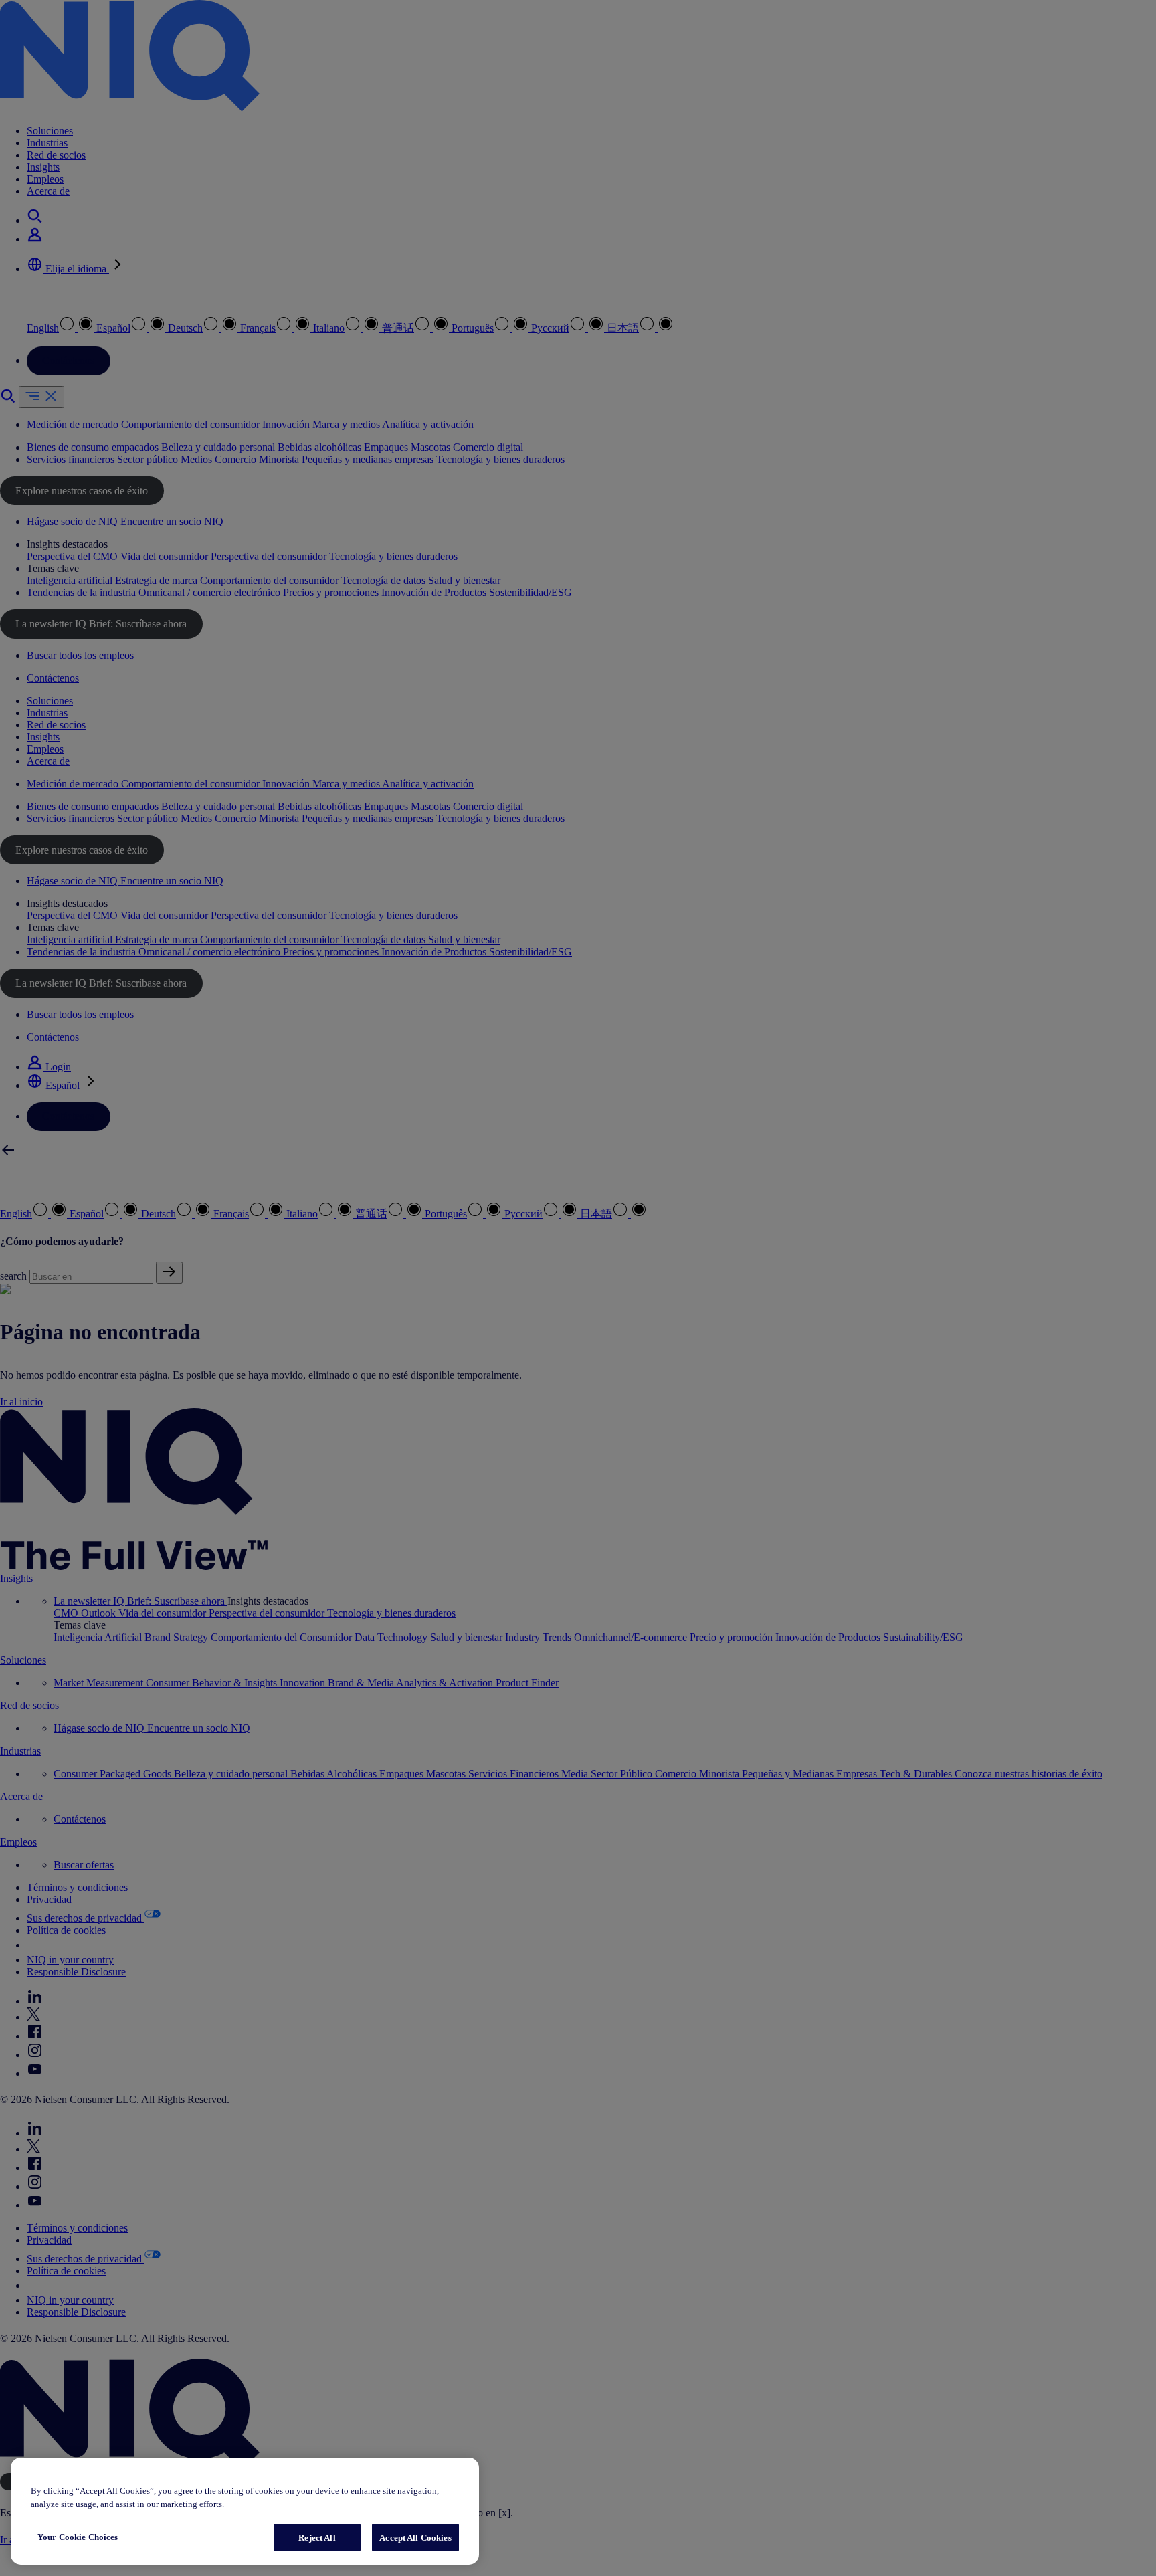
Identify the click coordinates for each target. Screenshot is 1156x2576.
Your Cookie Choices (78, 2537)
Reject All (317, 2538)
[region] (245, 2511)
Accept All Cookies (415, 2538)
